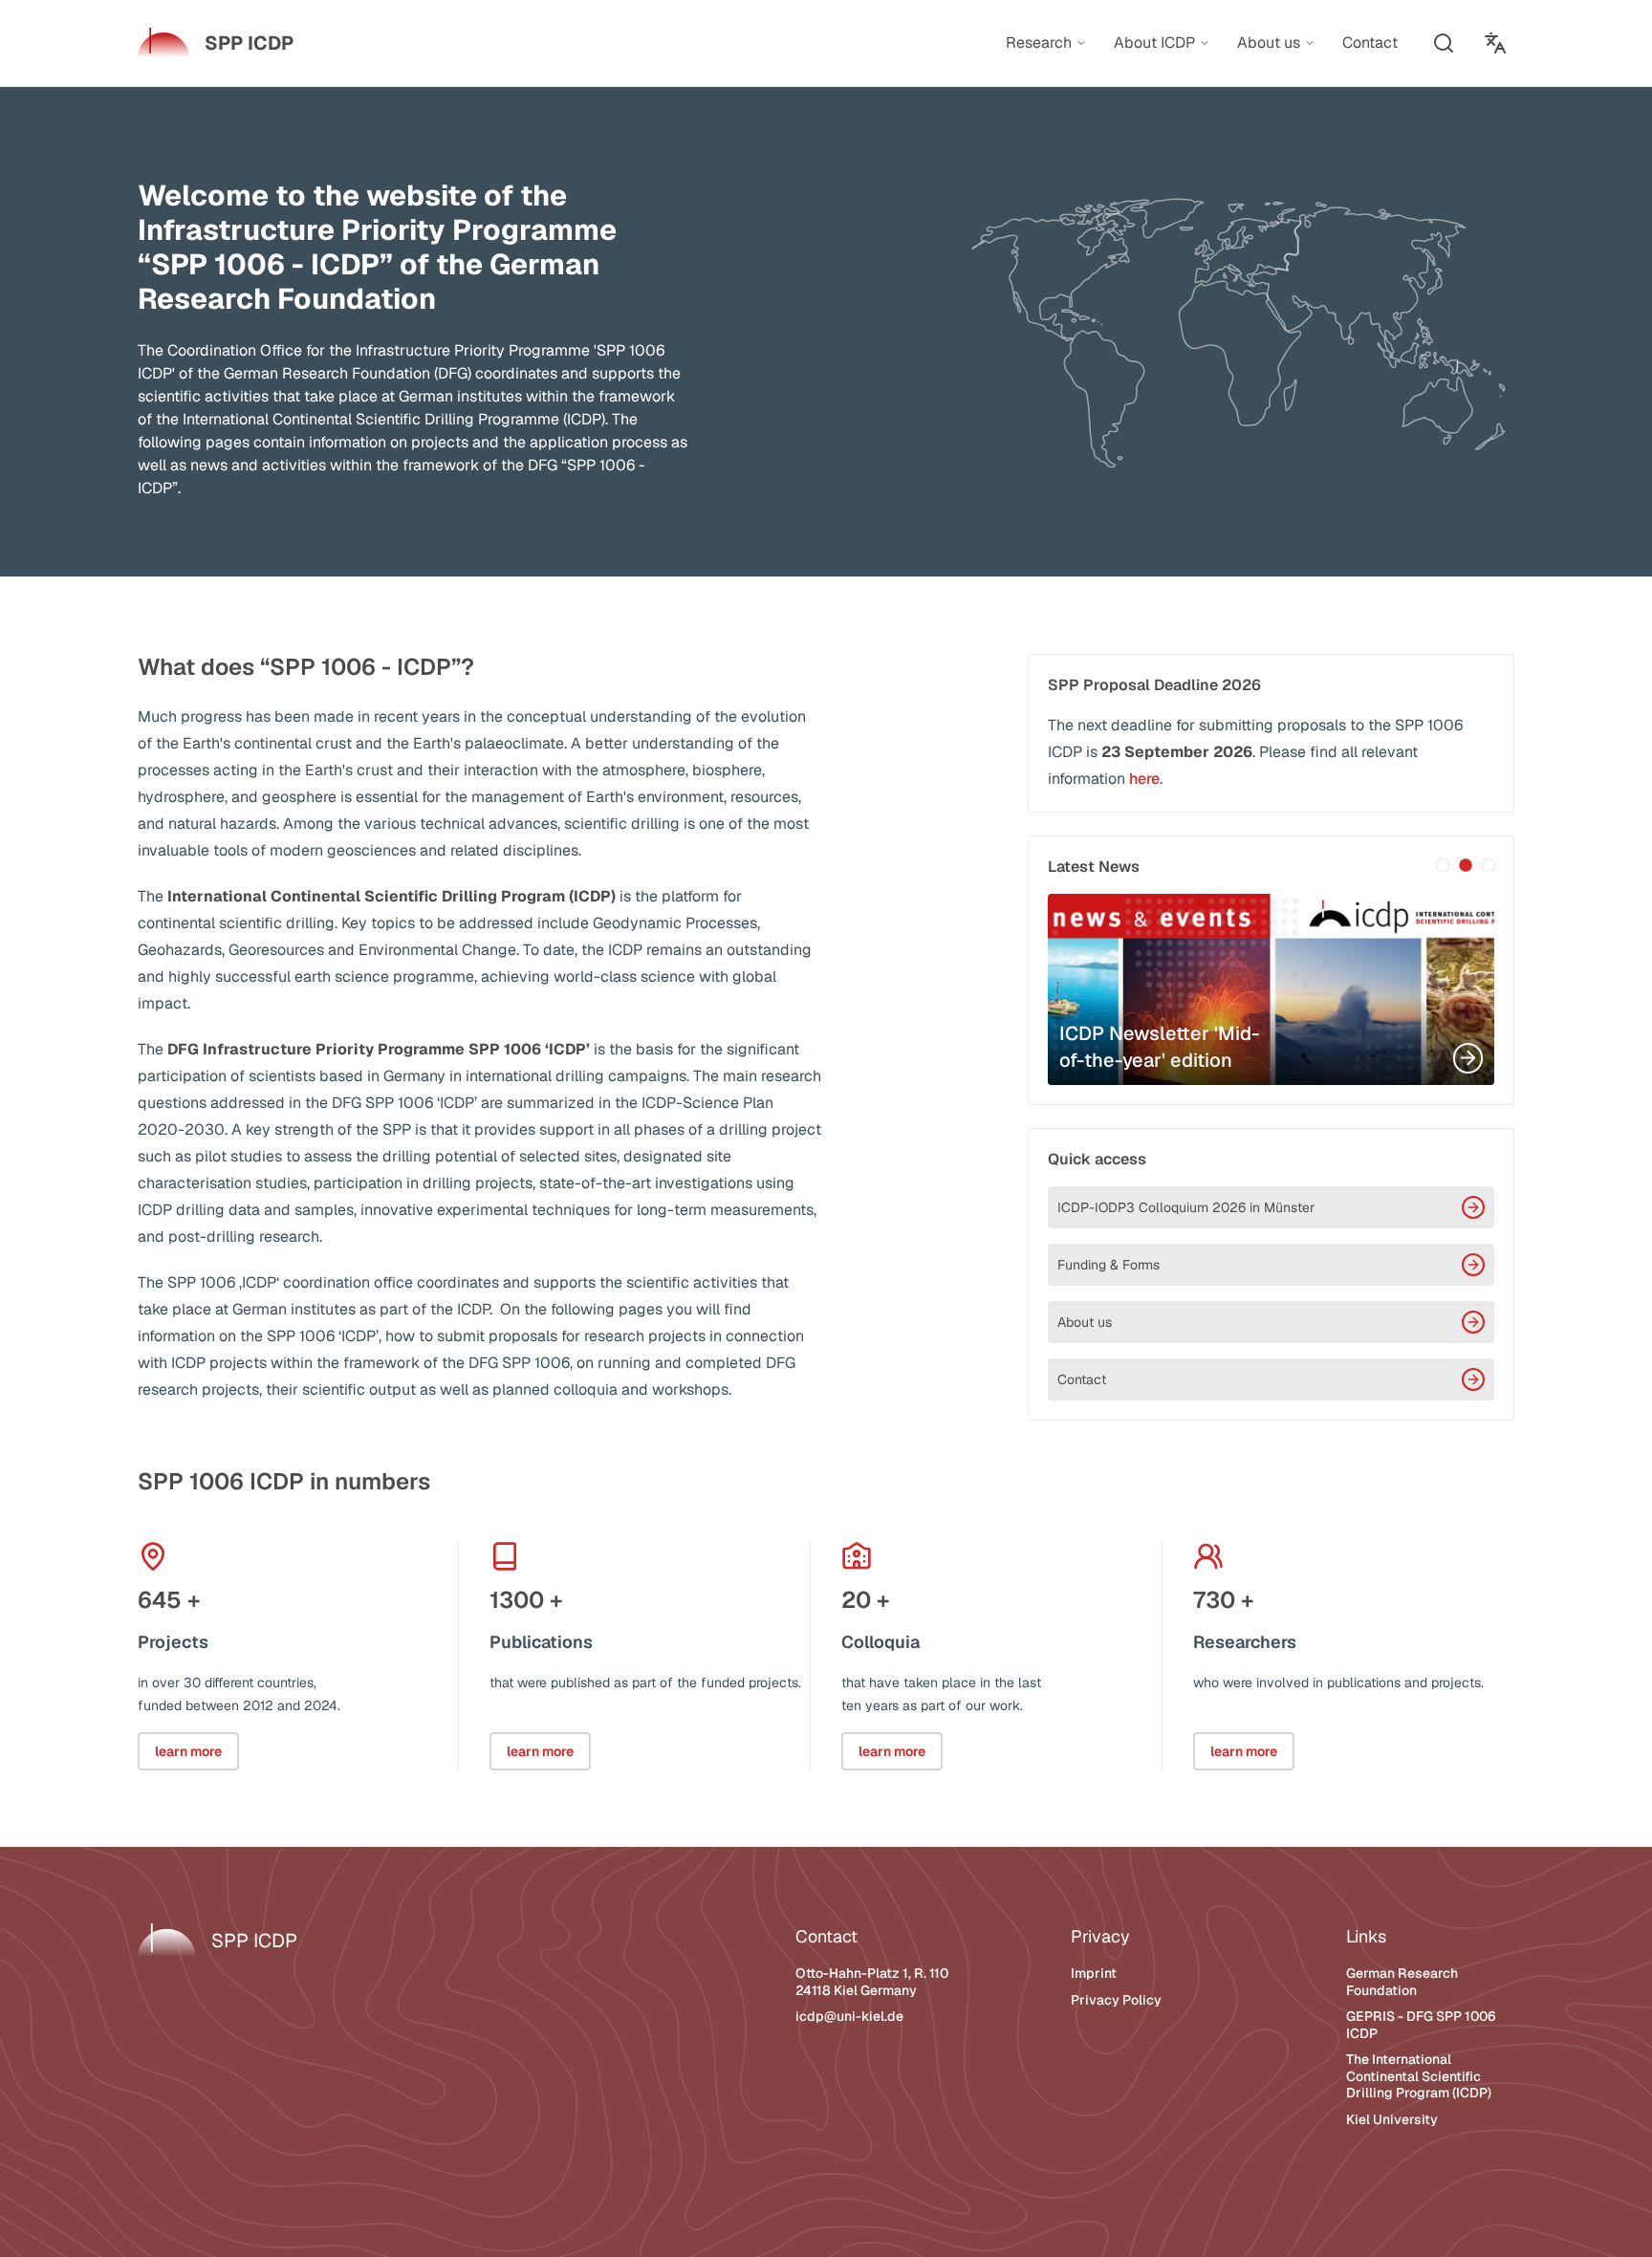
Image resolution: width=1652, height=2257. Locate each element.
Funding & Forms (1109, 1265)
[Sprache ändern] (1495, 43)
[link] (216, 43)
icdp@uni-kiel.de (849, 2016)
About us (1085, 1322)
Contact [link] (1370, 43)
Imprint (1094, 1973)
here (1144, 779)
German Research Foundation (1402, 1982)
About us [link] (1269, 43)
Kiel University (1392, 2119)
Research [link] (1039, 43)
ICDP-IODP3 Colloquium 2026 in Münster (1186, 1207)
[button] (1444, 43)
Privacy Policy (1116, 2000)
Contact (1082, 1379)
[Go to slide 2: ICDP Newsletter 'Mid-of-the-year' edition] (1466, 865)
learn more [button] (188, 1751)
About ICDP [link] (1154, 43)
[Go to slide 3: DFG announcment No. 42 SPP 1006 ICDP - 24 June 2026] (1489, 865)
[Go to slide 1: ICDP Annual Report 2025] (1443, 865)
